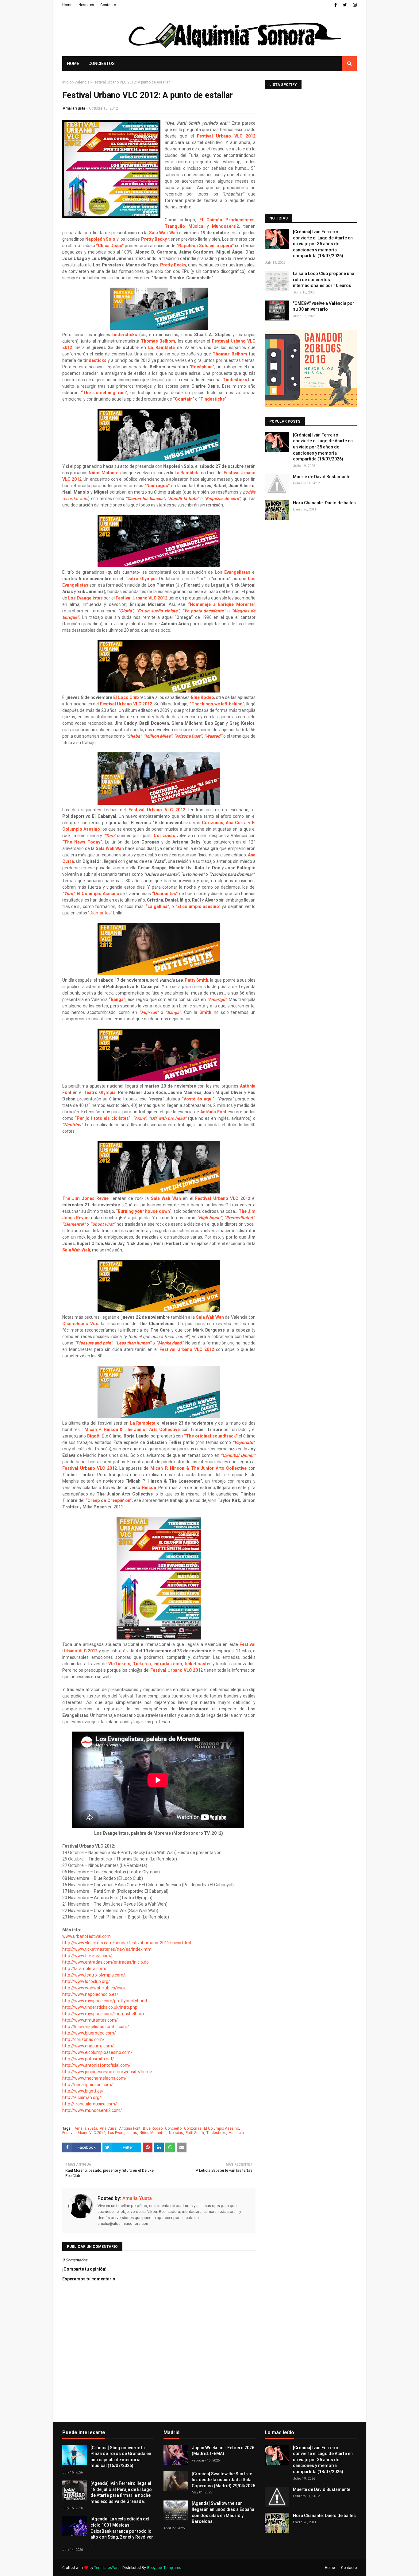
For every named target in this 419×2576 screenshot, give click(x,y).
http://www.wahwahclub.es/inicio (95, 1988)
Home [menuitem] (73, 64)
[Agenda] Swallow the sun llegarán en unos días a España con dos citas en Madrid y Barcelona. (223, 2512)
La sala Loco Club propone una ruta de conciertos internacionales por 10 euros (324, 279)
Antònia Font (130, 2128)
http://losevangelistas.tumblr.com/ (96, 2027)
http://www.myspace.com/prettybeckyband (105, 2001)
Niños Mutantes (153, 2133)
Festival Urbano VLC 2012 (84, 2133)
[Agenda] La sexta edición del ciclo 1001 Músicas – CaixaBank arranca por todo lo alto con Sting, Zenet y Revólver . (122, 2531)
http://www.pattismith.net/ (89, 2059)
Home (67, 5)
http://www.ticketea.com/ (88, 1956)
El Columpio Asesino (221, 2128)
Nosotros (86, 5)
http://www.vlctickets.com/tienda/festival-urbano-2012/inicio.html (127, 1943)
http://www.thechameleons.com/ (95, 2078)
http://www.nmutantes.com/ (90, 2020)
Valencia (82, 82)
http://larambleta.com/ (85, 1969)
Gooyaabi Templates (164, 2568)
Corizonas (193, 2128)
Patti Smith (195, 2133)
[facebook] (336, 5)
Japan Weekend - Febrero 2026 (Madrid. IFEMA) (223, 2451)
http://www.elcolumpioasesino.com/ (97, 2052)
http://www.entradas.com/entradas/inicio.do (106, 1962)
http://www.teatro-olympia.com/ (94, 1975)
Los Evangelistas (123, 2133)
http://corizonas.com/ (84, 2039)
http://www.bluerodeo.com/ (89, 2033)
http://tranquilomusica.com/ (90, 2104)
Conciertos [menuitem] (102, 64)
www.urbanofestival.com (86, 1936)
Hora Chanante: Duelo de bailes (324, 503)
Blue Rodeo (153, 2128)
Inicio (67, 82)
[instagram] (354, 5)
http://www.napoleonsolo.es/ (91, 1994)
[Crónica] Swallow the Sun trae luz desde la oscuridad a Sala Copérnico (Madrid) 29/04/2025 (223, 2480)
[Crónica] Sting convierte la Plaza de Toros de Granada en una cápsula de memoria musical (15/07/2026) (121, 2457)
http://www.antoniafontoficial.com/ (96, 2065)
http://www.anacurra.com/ (88, 2046)
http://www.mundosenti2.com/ (93, 2110)
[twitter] (345, 5)
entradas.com (168, 1664)
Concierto (173, 2128)
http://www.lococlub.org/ (87, 1981)
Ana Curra (236, 823)
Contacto (108, 5)
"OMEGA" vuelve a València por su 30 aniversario (324, 306)
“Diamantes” (100, 913)
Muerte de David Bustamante (322, 477)
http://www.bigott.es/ (83, 2091)
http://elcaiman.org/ (82, 2097)
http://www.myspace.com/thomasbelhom (104, 2014)
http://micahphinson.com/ (88, 2085)
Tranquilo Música (184, 226)
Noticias (176, 2133)
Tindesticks (235, 380)
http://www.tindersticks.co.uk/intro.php (100, 2007)
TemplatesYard (107, 2568)
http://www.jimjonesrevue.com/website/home (108, 2072)
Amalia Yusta (74, 108)
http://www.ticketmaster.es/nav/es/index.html (108, 1949)
